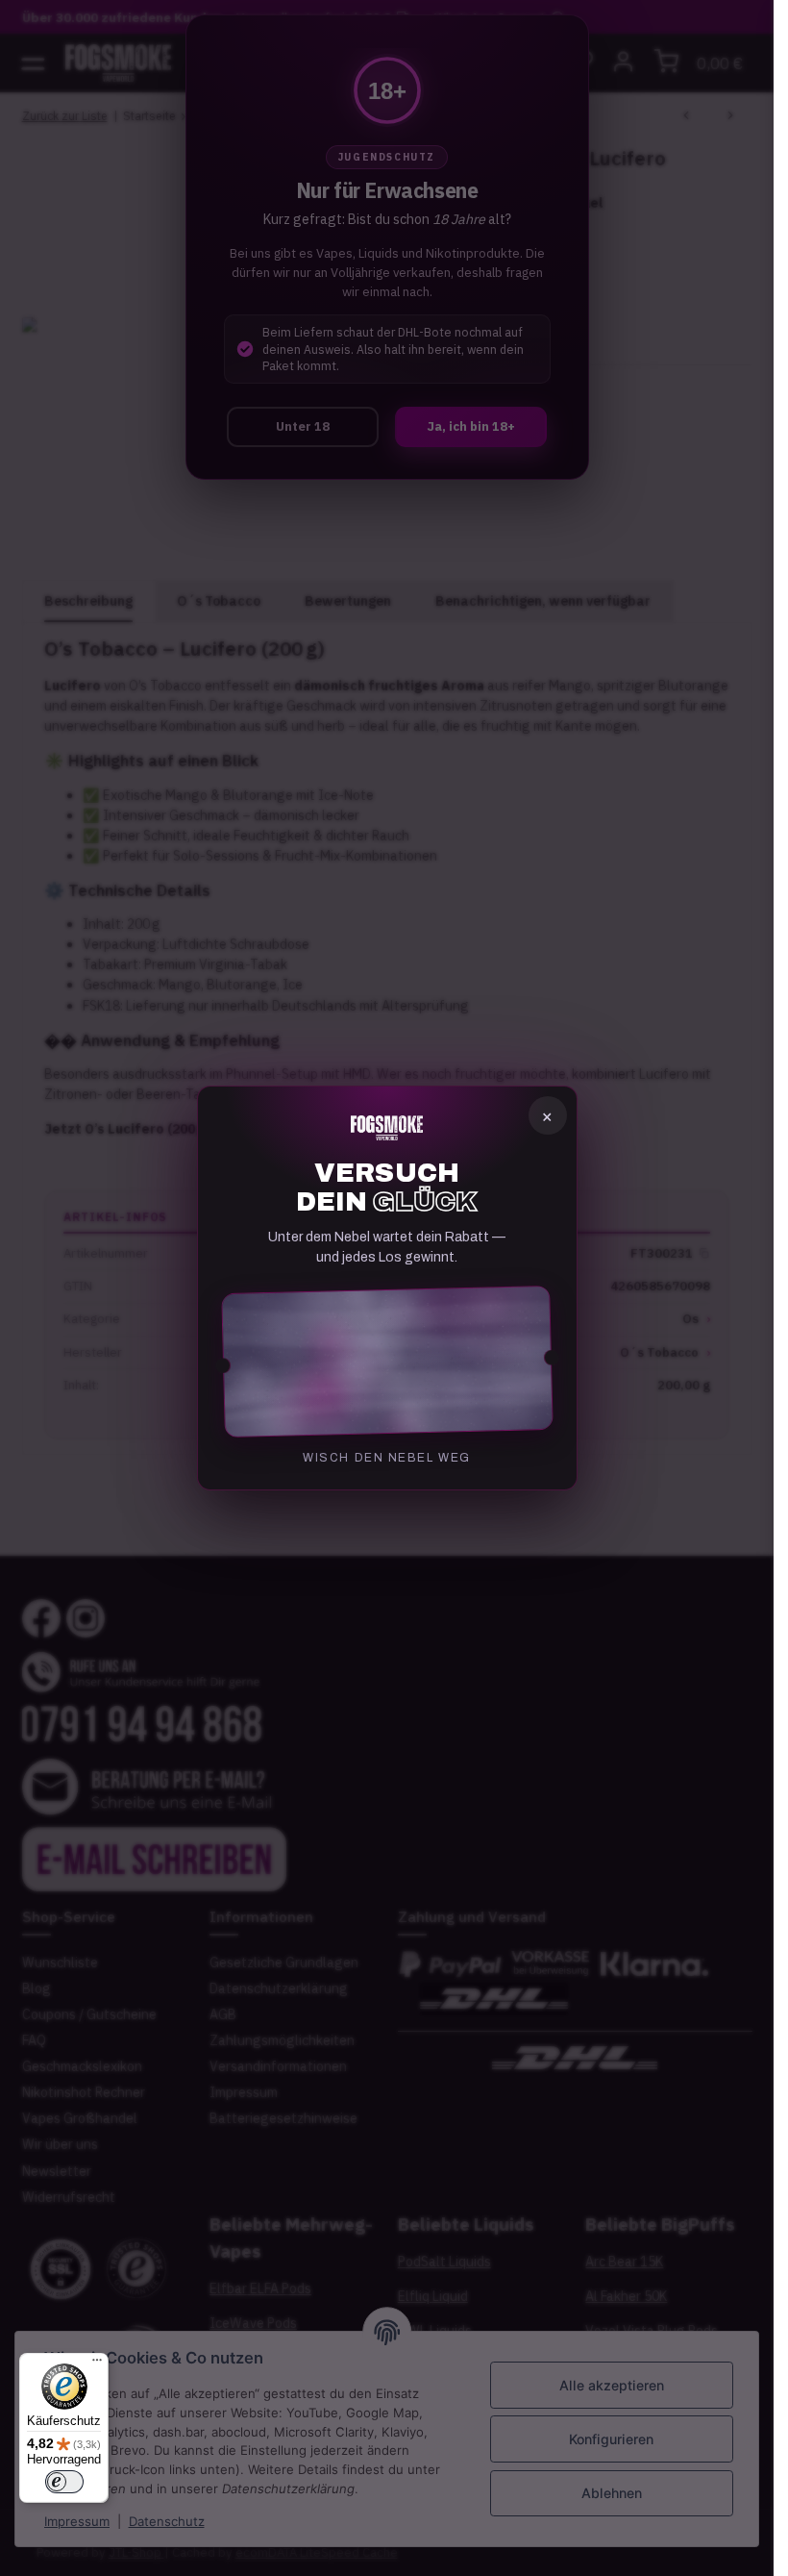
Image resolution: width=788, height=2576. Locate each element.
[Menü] (97, 2364)
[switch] (64, 2482)
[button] (387, 1362)
